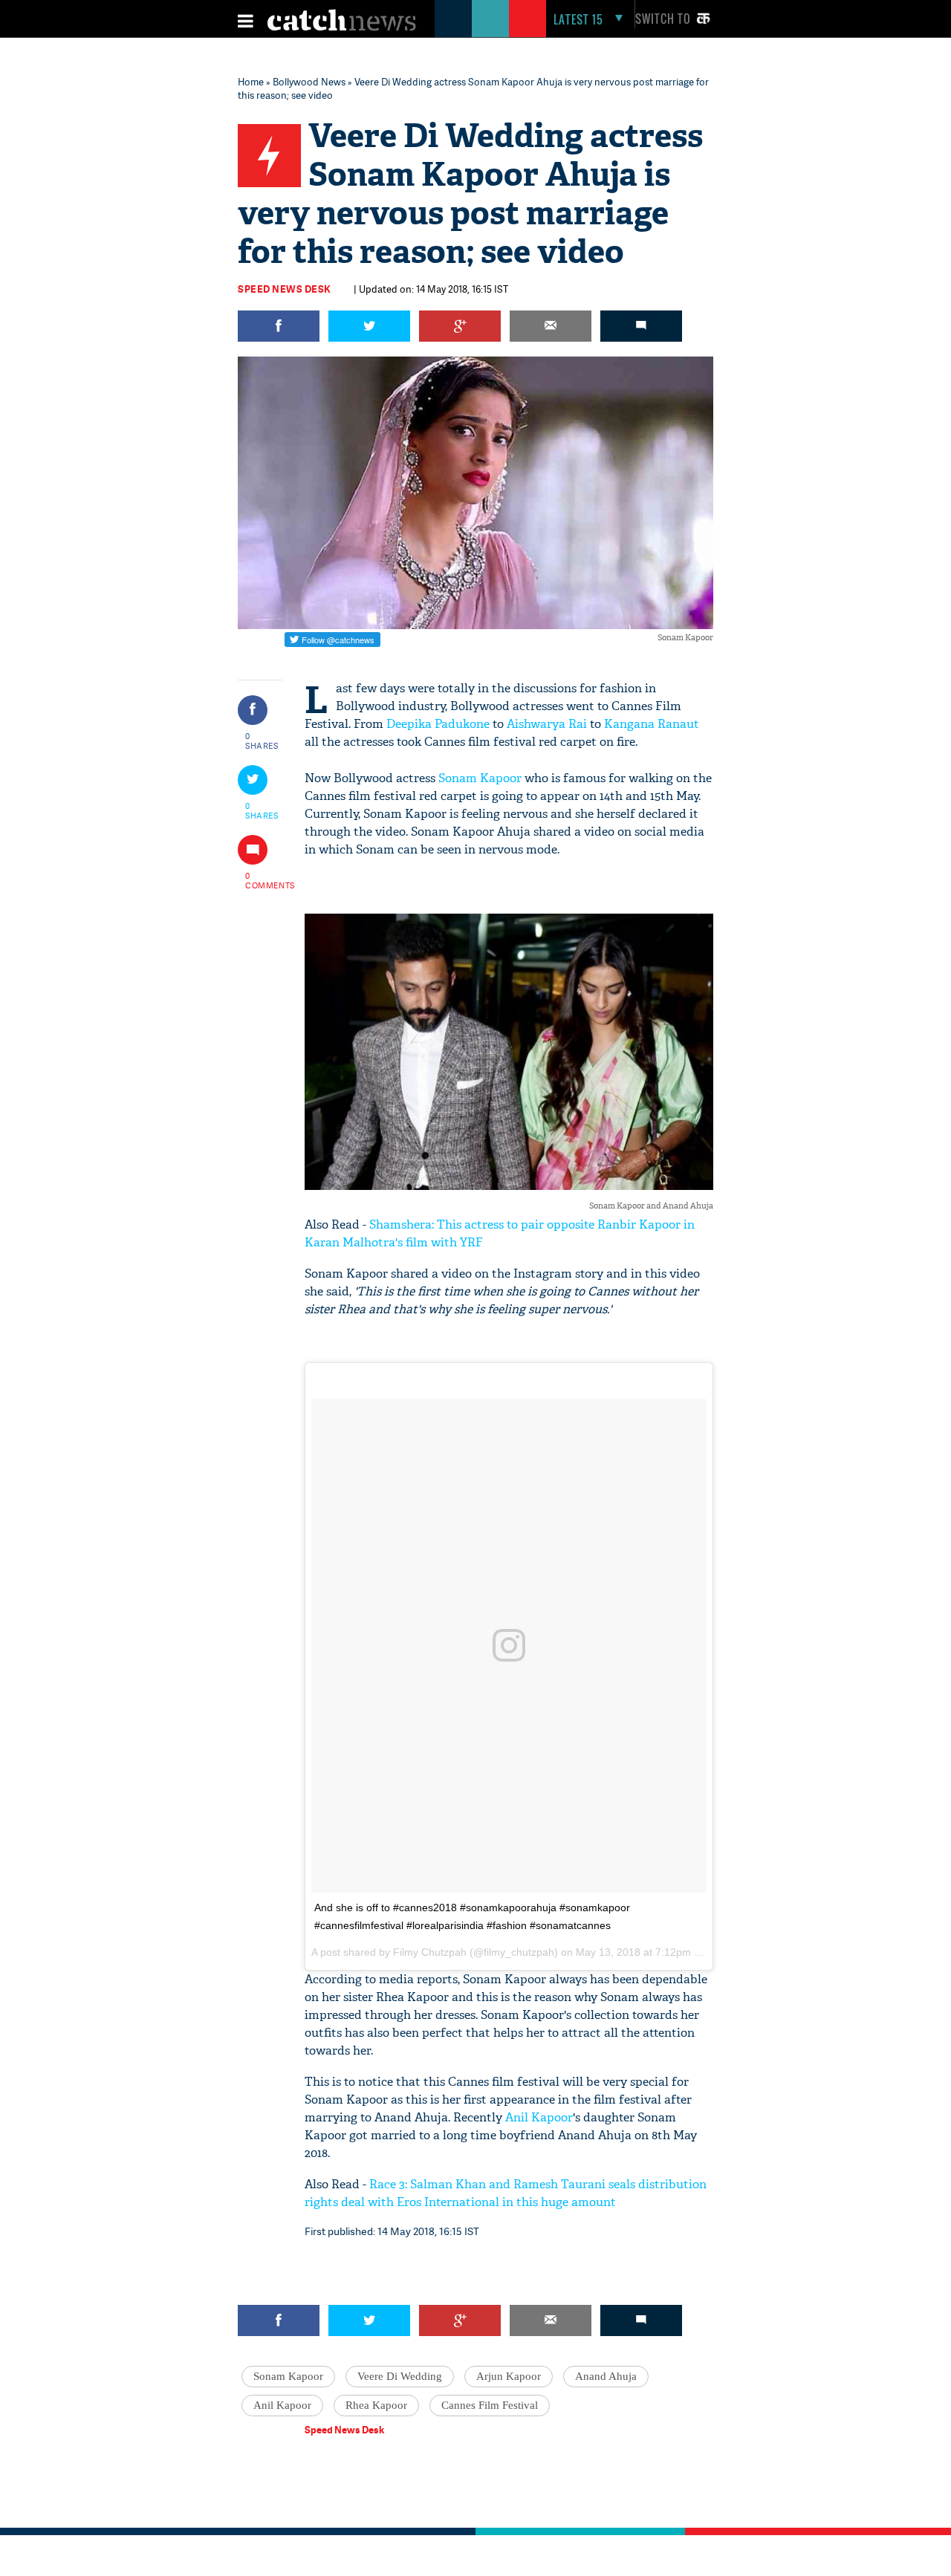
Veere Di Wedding (400, 2376)
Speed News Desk (285, 289)
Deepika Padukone (438, 724)
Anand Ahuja (606, 2376)
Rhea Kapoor (376, 2405)
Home (251, 82)
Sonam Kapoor (480, 778)
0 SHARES (262, 741)
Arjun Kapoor (509, 2376)
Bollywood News (309, 82)
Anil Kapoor (539, 2117)
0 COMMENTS (262, 880)
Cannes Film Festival (490, 2405)
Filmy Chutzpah (430, 1952)
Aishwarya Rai (547, 724)
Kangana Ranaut (652, 724)
